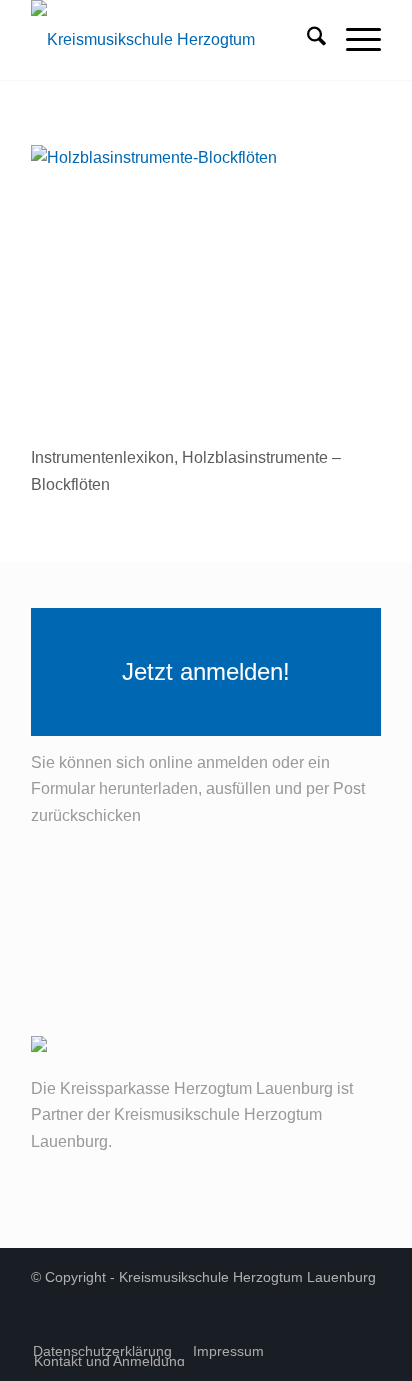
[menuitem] (306, 40)
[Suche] (306, 40)
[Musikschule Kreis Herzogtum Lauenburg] (171, 40)
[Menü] (353, 40)
